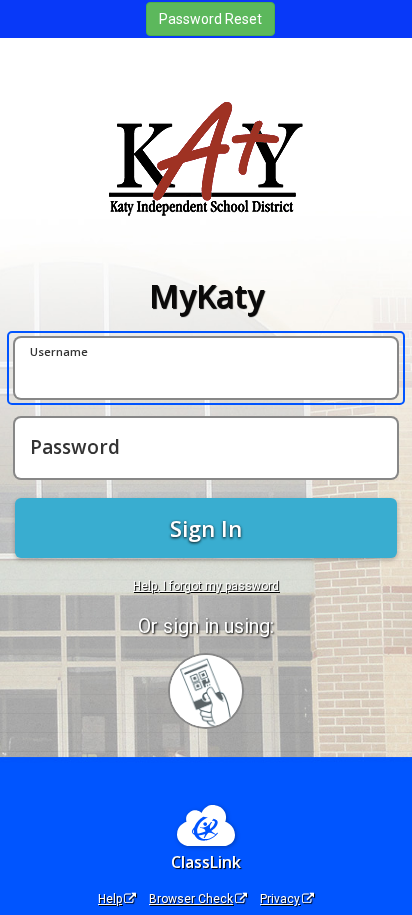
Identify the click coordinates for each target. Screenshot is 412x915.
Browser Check (191, 899)
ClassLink (206, 862)
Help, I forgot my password (206, 586)
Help (110, 899)
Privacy (280, 899)
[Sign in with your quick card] (206, 691)
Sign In (206, 528)
